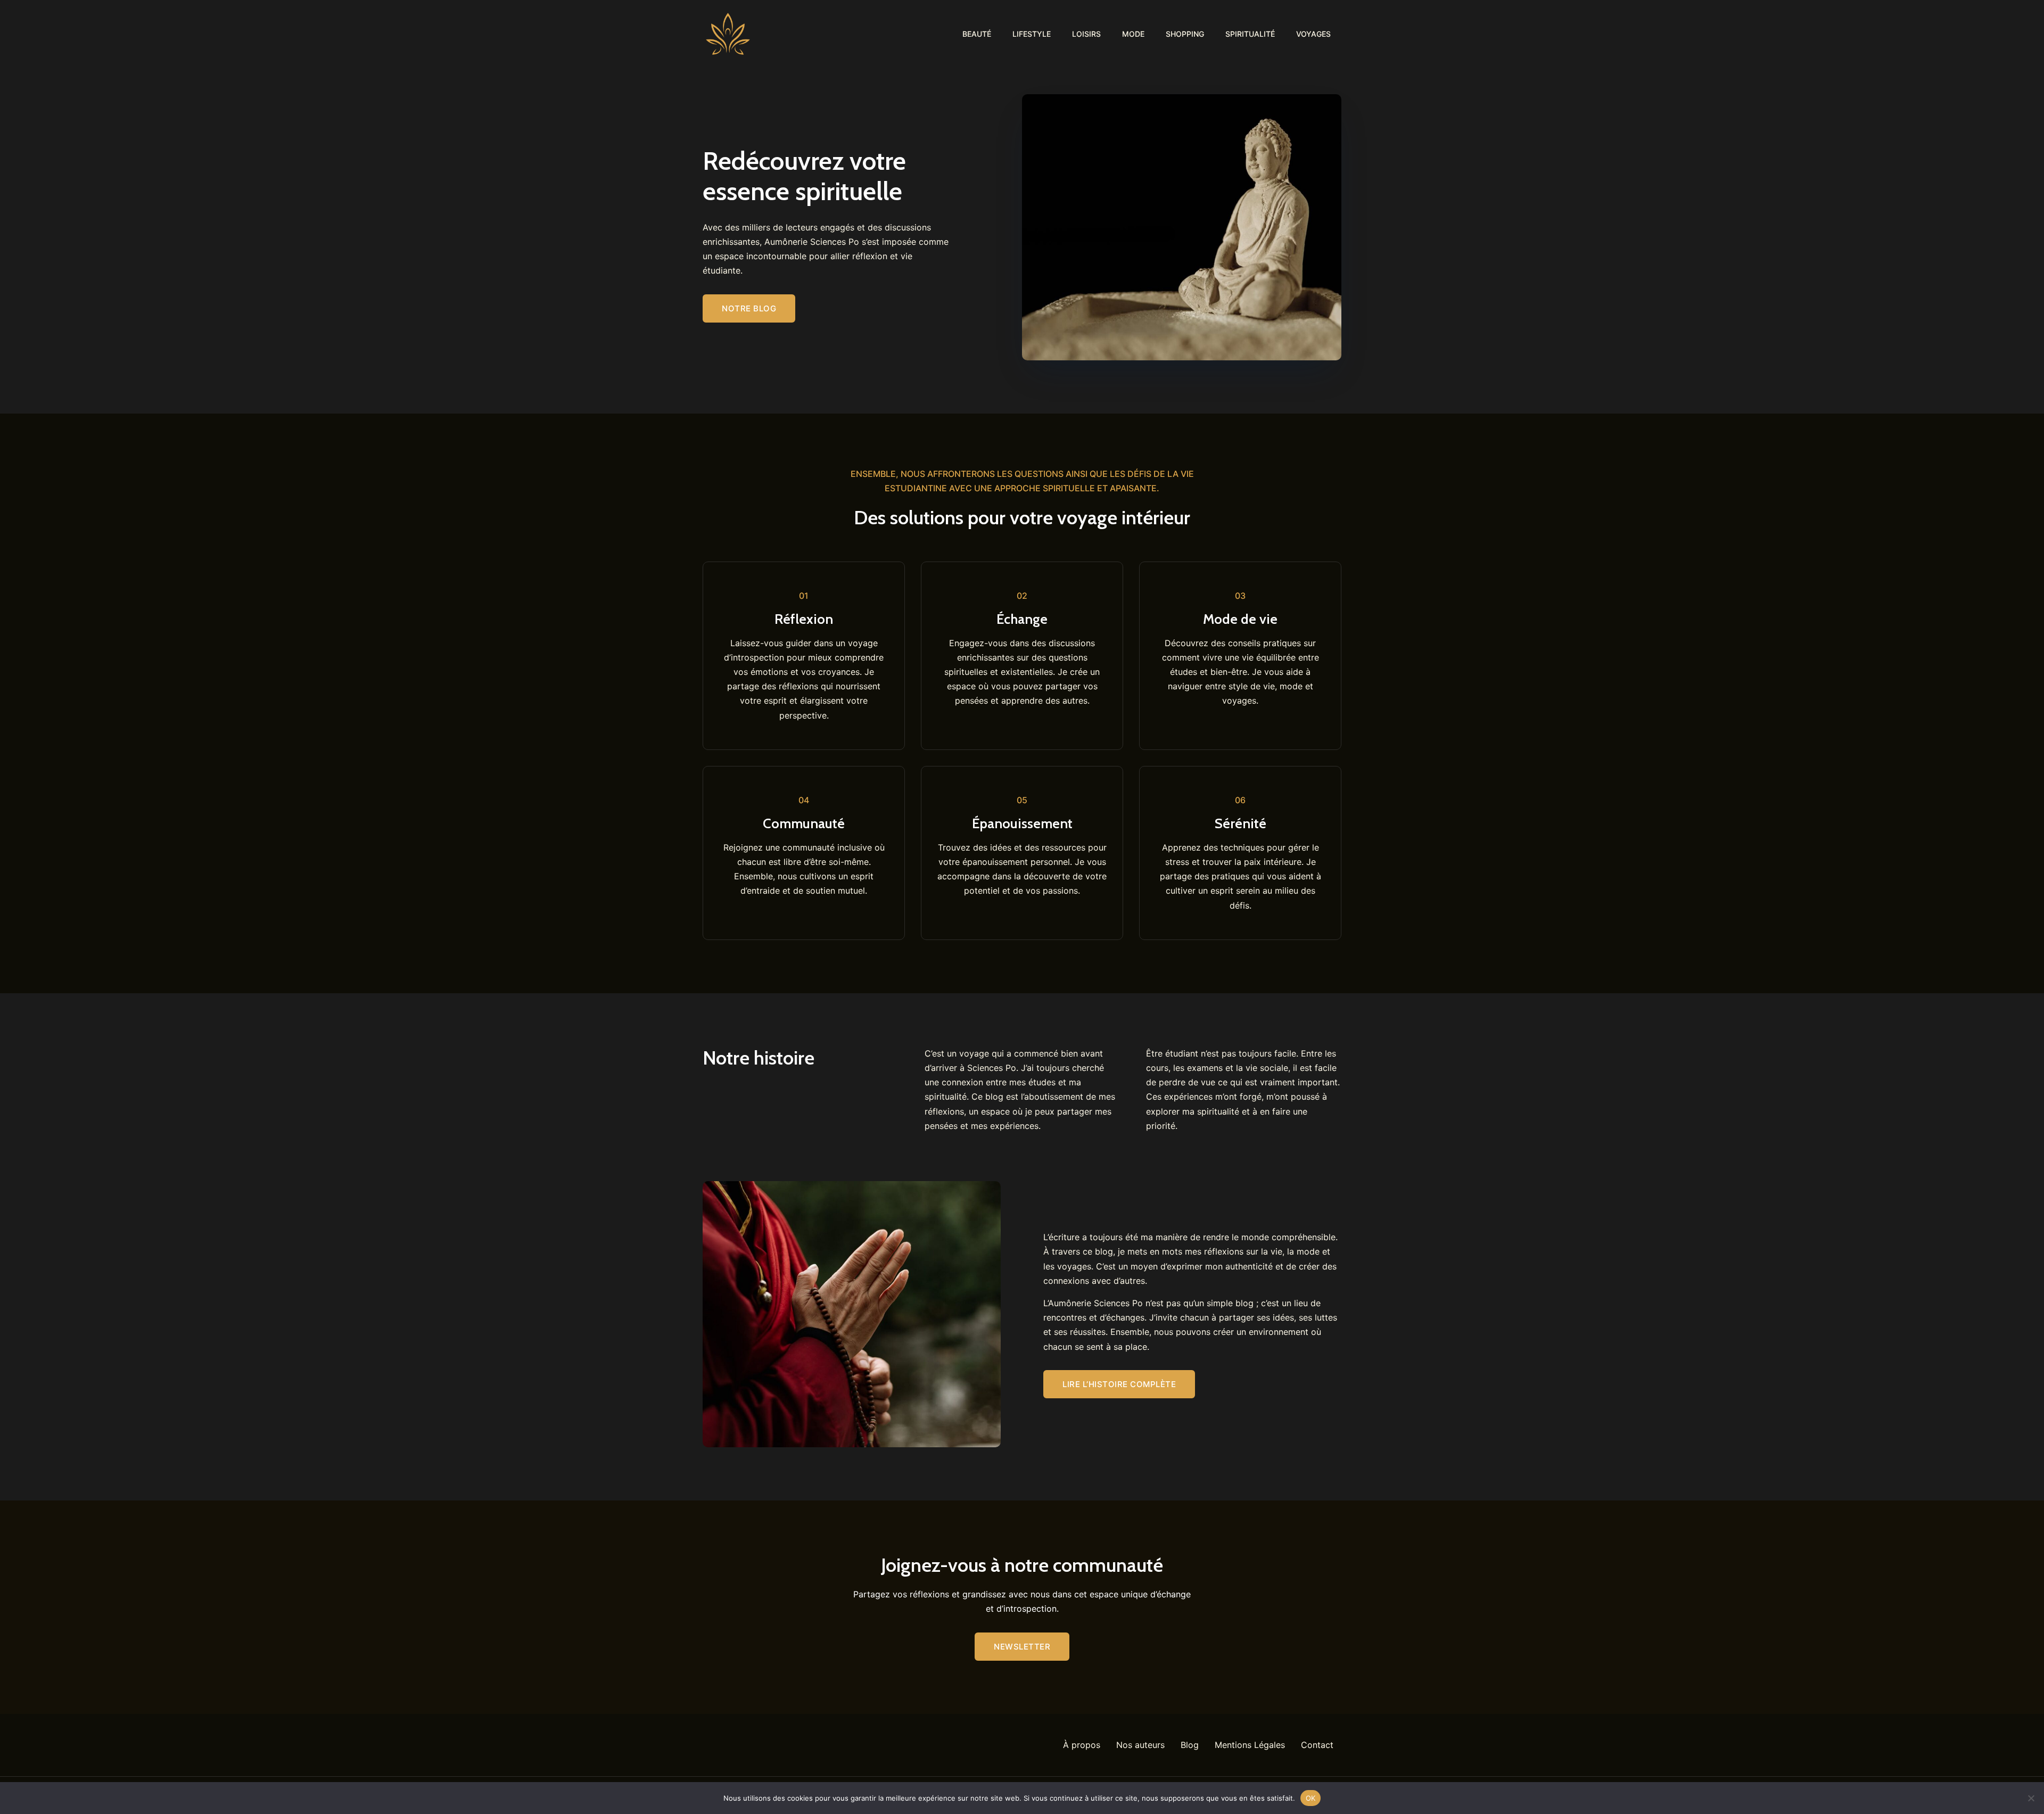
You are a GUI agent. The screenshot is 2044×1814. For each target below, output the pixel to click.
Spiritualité (1250, 34)
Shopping (1185, 34)
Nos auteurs (1140, 1745)
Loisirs (1086, 34)
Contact (1317, 1745)
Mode (1133, 34)
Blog (1190, 1745)
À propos (1082, 1745)
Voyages (1313, 34)
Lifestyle (1032, 34)
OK (1311, 1797)
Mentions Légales (1250, 1745)
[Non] (2031, 1798)
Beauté (977, 34)
